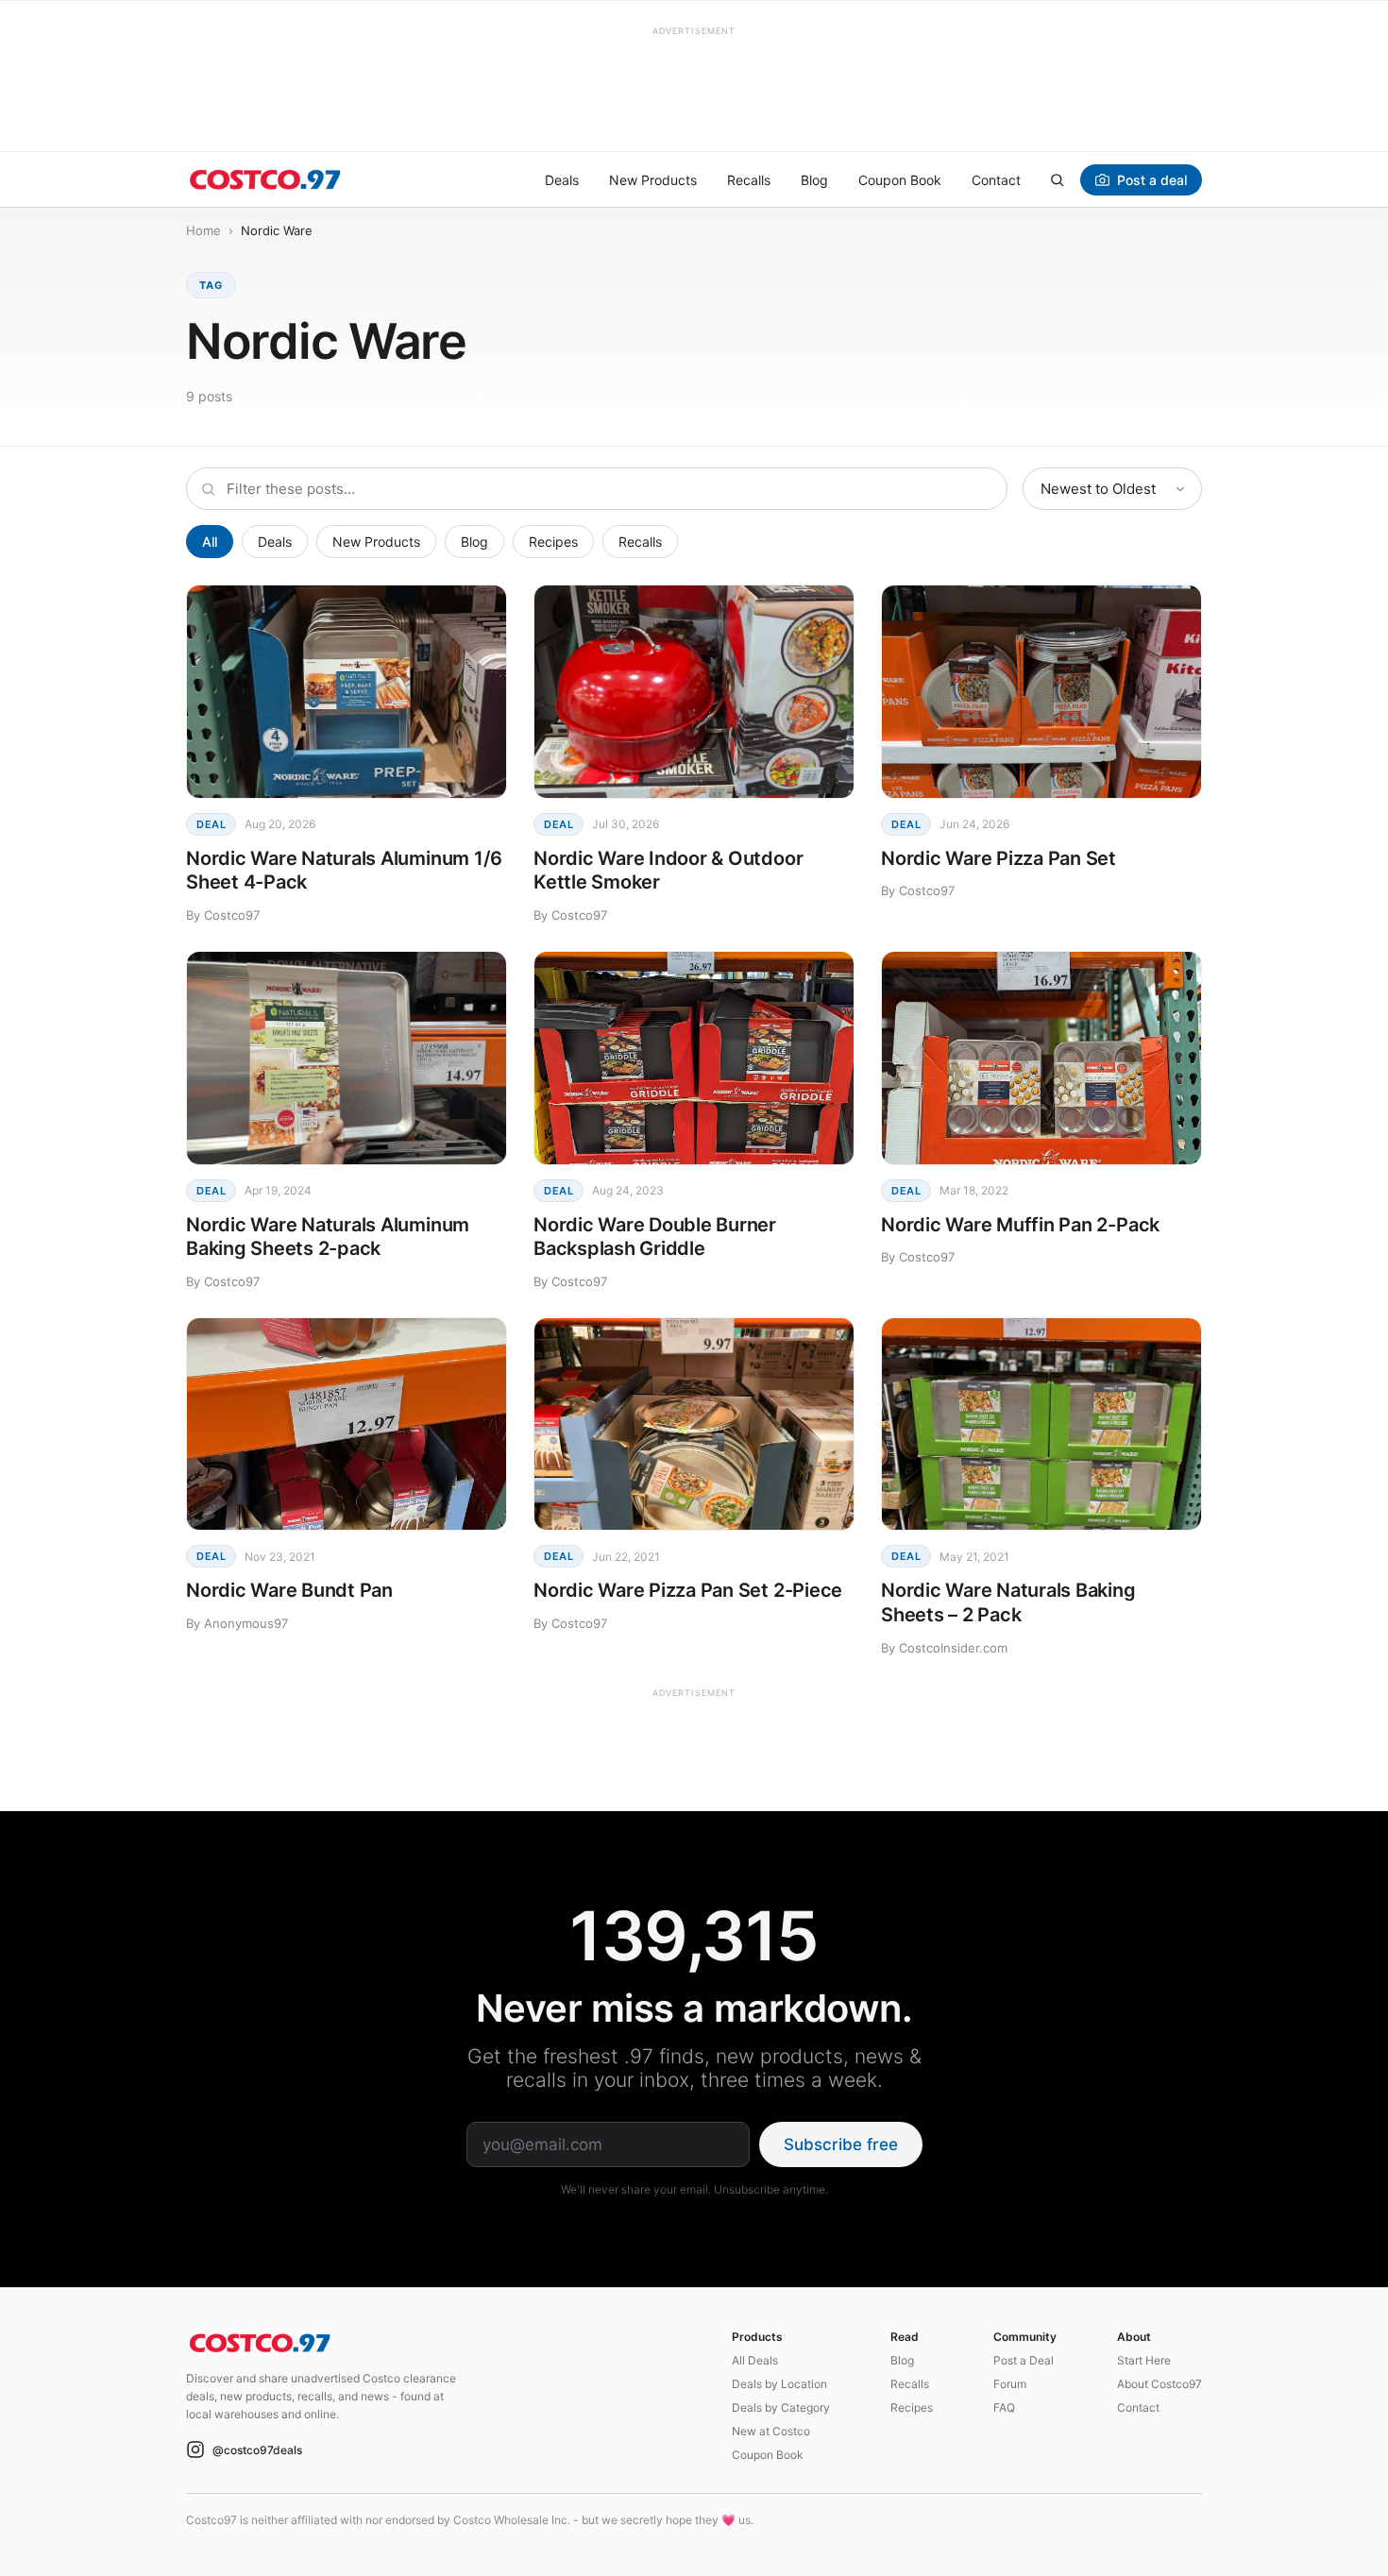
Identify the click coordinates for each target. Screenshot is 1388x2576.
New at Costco (771, 2431)
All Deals (755, 2360)
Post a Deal (1024, 2360)
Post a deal (1152, 180)
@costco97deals (257, 2450)
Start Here (1144, 2360)
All (210, 542)
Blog (814, 180)
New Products (653, 180)
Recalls (749, 180)
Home (203, 230)
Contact (996, 180)
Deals (562, 180)
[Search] (1057, 179)
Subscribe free (841, 2144)
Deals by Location (779, 2384)
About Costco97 (1159, 2384)
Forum (1010, 2384)
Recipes (553, 542)
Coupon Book (900, 180)
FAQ (1004, 2407)
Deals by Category (781, 2407)
